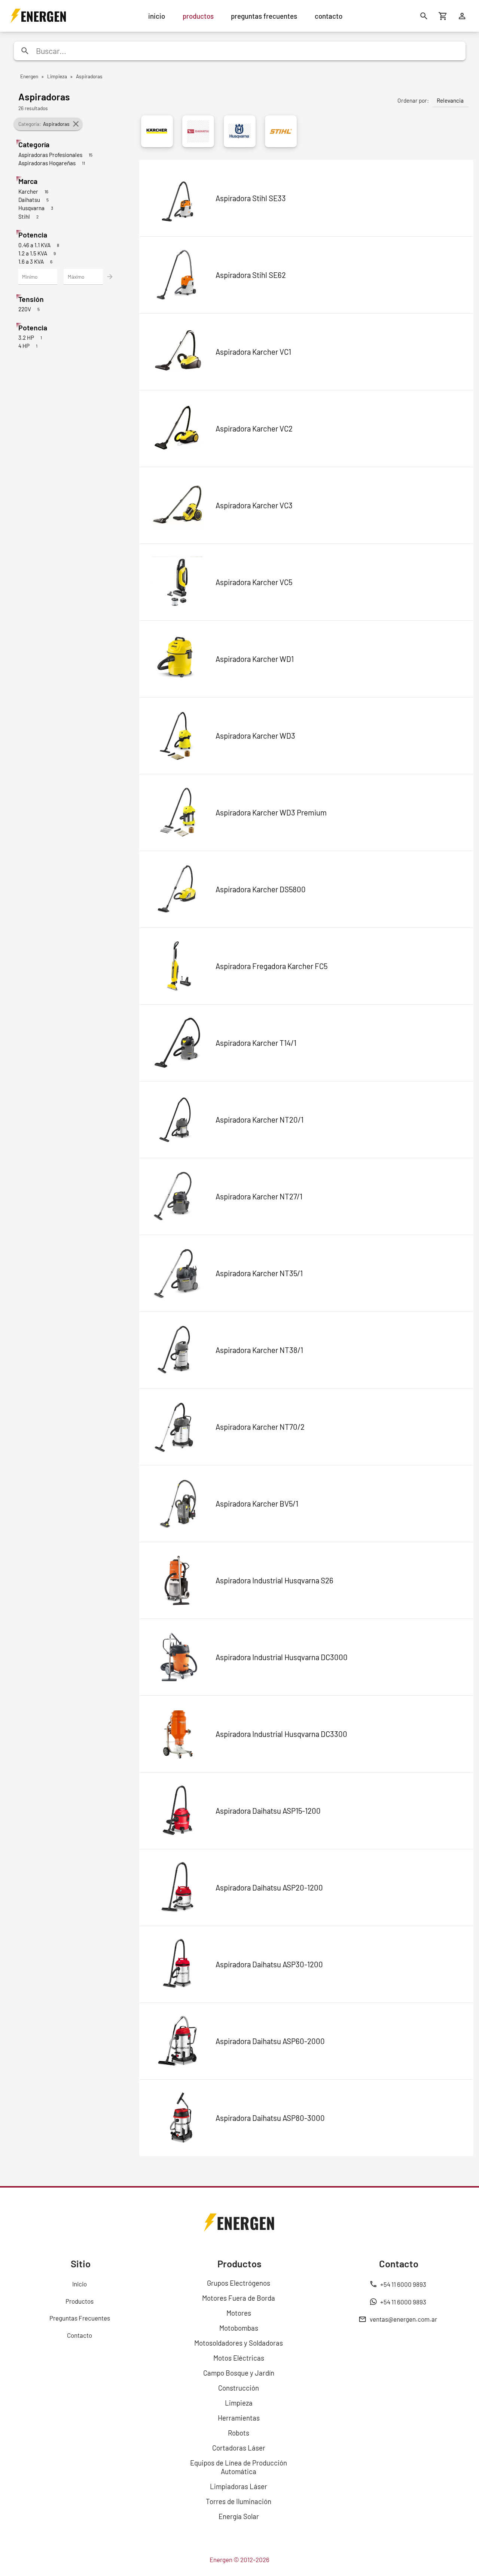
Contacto (80, 2335)
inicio (157, 16)
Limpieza (239, 2403)
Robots (239, 2433)
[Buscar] (424, 16)
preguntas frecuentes (264, 16)
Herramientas (239, 2418)
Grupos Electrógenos (239, 2283)
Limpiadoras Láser (239, 2486)
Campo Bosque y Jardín (239, 2373)
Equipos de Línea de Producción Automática (239, 2467)
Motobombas (239, 2328)
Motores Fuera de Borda (239, 2298)
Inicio (80, 2284)
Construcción (239, 2388)
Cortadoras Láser (239, 2448)
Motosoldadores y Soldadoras (239, 2343)
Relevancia (450, 100)
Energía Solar (239, 2516)
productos (198, 16)
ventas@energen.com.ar (403, 2319)
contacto (329, 16)
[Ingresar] (462, 16)
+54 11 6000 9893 (403, 2284)
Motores (239, 2313)
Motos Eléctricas (239, 2358)
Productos (80, 2301)
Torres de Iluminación (239, 2501)
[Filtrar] (110, 277)
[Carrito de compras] (443, 16)
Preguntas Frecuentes (80, 2318)
